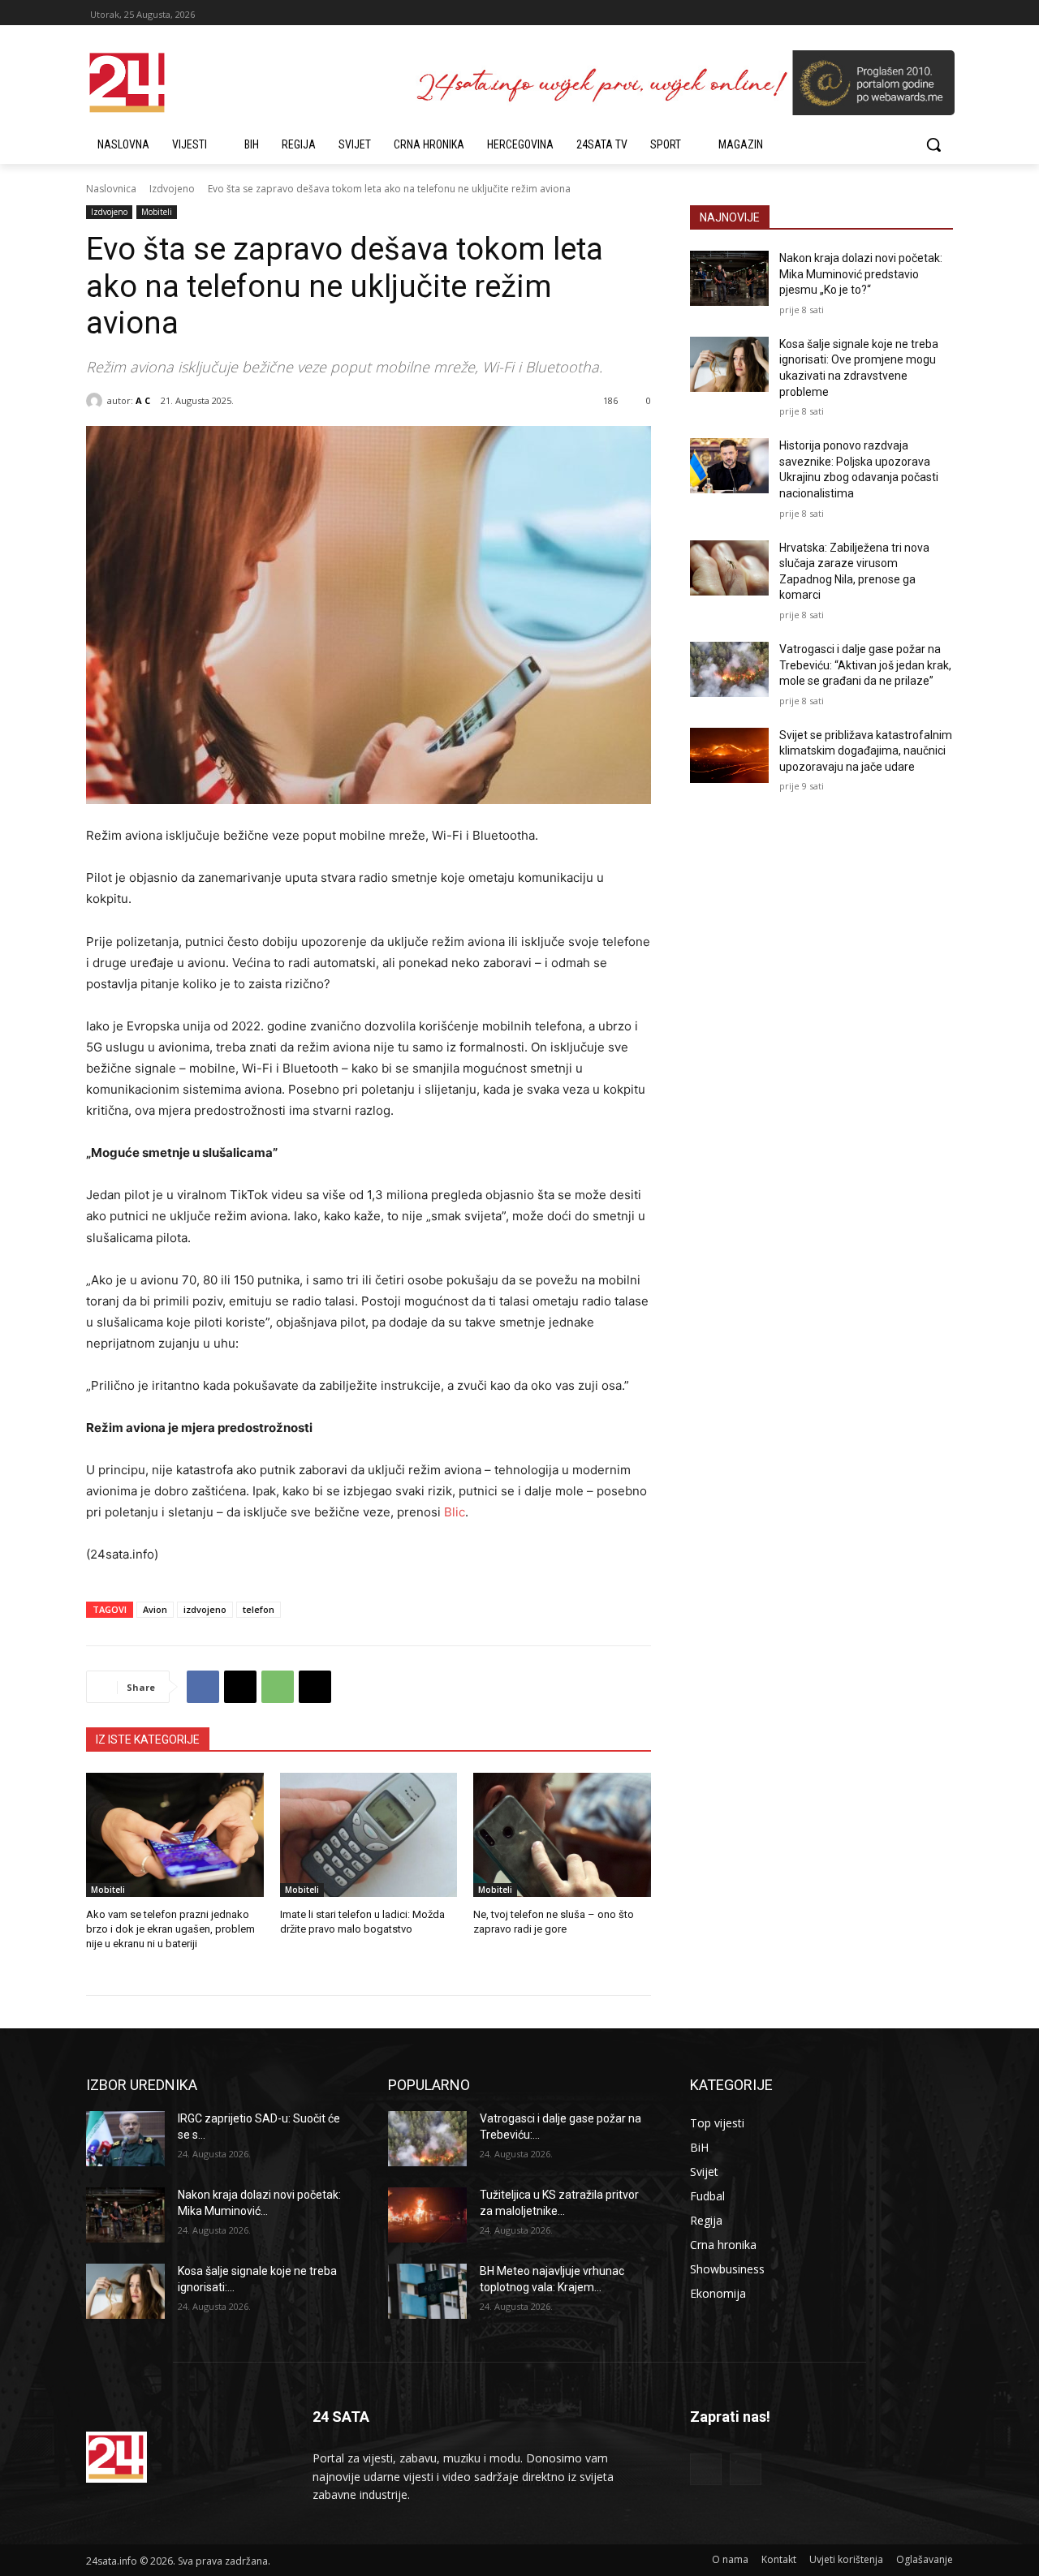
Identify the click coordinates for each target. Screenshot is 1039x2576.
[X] (240, 1687)
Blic (455, 1512)
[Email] (315, 1687)
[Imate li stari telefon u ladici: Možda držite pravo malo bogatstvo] (369, 1835)
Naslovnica (111, 189)
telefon (259, 1609)
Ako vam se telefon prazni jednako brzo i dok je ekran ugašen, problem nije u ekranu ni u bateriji (170, 1929)
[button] (933, 144)
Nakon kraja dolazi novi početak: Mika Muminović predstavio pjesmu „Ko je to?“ (861, 274)
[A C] (97, 401)
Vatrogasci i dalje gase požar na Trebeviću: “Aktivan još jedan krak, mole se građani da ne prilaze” (865, 665)
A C (143, 400)
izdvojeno (205, 1609)
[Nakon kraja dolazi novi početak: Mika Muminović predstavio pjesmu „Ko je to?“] (729, 278)
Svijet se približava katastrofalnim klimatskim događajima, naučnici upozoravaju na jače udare (866, 751)
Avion (155, 1609)
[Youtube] (746, 2469)
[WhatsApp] (278, 1687)
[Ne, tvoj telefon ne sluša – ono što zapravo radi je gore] (562, 1835)
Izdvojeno (172, 189)
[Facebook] (203, 1687)
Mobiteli (157, 212)
